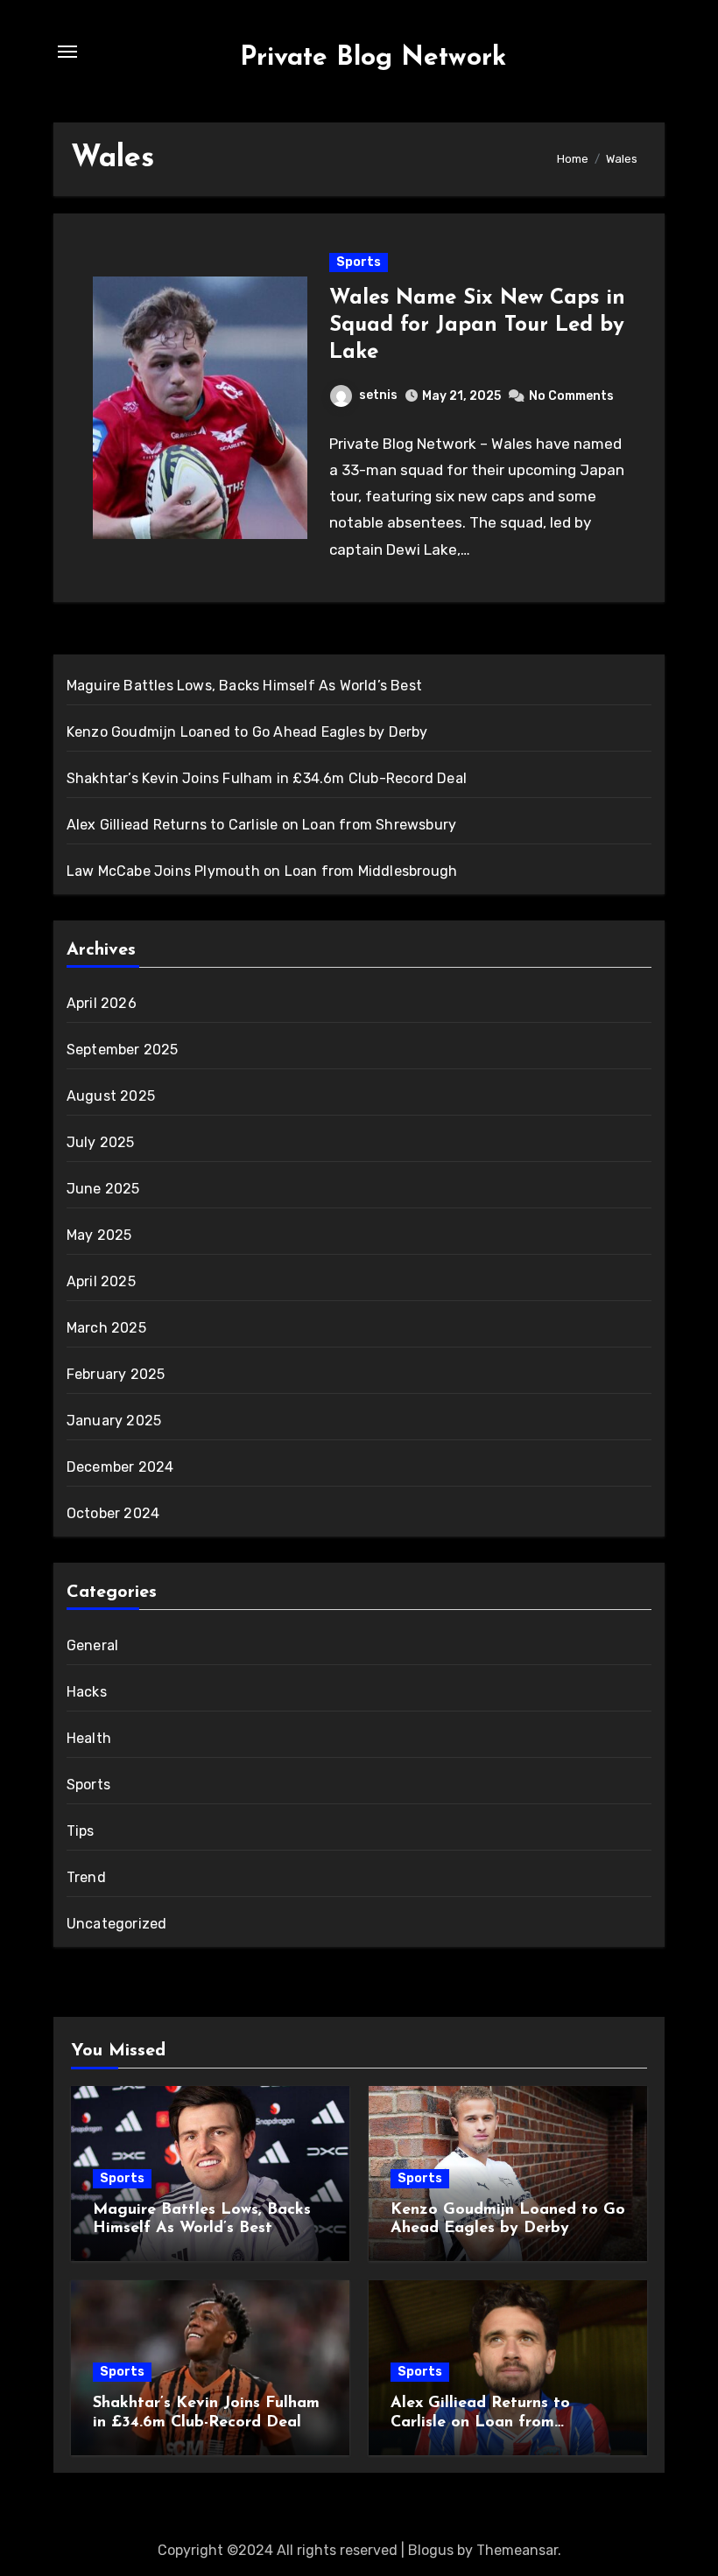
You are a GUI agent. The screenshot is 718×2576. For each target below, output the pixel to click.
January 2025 (114, 1421)
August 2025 (111, 1096)
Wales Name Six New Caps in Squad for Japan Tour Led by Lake (477, 325)
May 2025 (99, 1235)
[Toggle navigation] (67, 52)
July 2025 (101, 1142)
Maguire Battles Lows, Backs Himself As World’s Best (244, 686)
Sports (359, 262)
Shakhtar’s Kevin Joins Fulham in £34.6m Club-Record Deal (267, 778)
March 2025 (106, 1328)
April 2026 (102, 1003)
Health (89, 1738)
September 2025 (123, 1050)
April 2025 (101, 1281)
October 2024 (113, 1513)
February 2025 (116, 1374)
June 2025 (103, 1189)
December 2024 (120, 1467)
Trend (86, 1877)
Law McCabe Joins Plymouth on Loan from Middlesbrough (262, 871)
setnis (378, 395)
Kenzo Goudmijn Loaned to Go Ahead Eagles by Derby (247, 732)
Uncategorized (117, 1924)
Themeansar (517, 2550)
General (92, 1645)
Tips (81, 1831)
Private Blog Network (373, 58)
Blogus (431, 2550)
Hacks (87, 1692)
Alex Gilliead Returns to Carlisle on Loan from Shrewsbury (261, 825)
